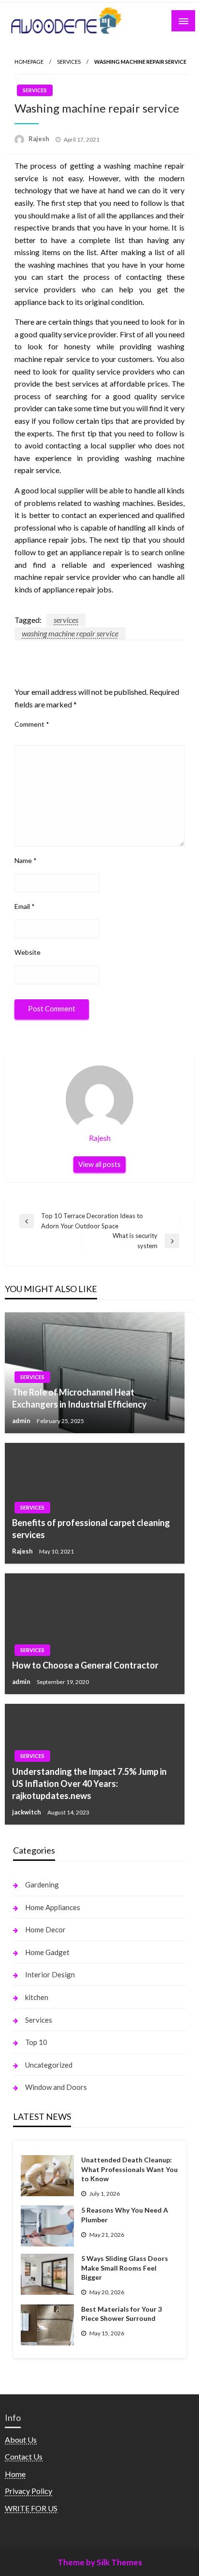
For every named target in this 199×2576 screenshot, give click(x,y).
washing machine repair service (70, 633)
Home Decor (45, 1929)
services (66, 620)
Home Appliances (53, 1907)
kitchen (37, 1997)
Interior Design (50, 1974)
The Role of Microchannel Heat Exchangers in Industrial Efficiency (79, 1398)
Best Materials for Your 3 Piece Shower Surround (121, 2314)
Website (28, 952)
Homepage (29, 62)
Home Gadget (47, 1952)
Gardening (42, 1885)
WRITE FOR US (31, 2508)
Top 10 (36, 2042)
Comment (32, 724)
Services (69, 62)
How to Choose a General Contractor (85, 1665)
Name (26, 860)
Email (25, 906)
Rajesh (40, 139)
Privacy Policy (28, 2491)
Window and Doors (56, 2087)
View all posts (99, 1164)
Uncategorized (49, 2065)
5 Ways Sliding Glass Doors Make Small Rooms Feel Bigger (125, 2268)
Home (15, 2474)
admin (22, 1421)
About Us (21, 2439)
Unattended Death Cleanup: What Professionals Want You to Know (129, 2169)
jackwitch (27, 1812)
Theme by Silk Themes (100, 2562)
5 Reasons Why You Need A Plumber (125, 2215)
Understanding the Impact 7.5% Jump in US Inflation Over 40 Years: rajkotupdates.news (89, 1784)
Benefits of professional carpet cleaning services (91, 1529)
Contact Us (24, 2456)
